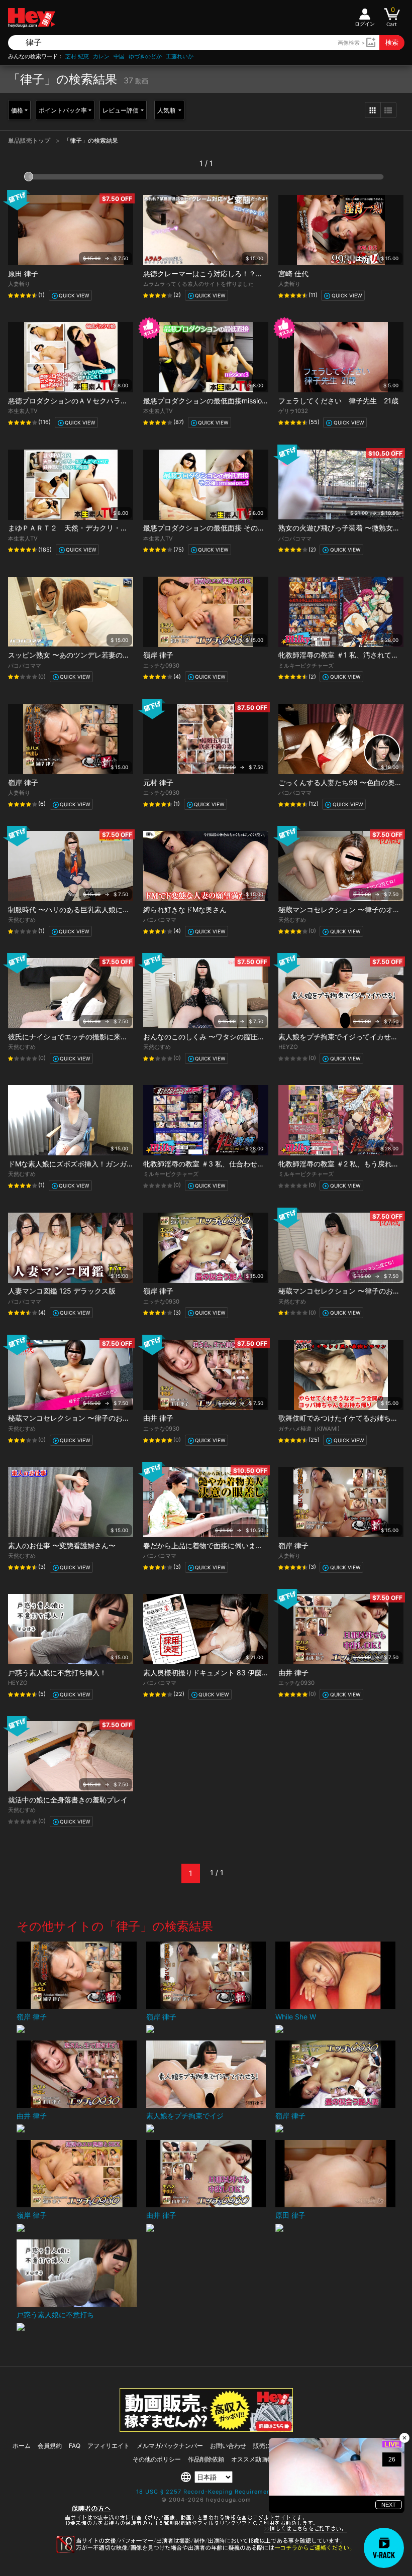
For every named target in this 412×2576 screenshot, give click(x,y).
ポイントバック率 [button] (63, 110)
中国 (119, 57)
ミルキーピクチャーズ (306, 666)
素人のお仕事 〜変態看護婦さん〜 (62, 1545)
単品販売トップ (30, 140)
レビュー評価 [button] (121, 110)
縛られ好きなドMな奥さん (185, 909)
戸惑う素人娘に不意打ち (55, 2315)
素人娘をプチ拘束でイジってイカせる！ (342, 1037)
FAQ (75, 2446)
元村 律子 (158, 782)
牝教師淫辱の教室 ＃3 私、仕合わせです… (210, 1164)
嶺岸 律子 (158, 655)
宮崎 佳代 (293, 274)
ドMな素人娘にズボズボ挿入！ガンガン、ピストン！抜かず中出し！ (117, 1164)
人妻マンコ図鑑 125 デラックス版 (62, 1291)
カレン (101, 57)
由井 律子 (158, 1418)
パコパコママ (295, 539)
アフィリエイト (109, 2446)
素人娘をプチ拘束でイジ (185, 2116)
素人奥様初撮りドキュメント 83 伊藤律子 (210, 1673)
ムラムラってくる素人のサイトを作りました (198, 284)
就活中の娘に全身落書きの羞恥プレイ (68, 1800)
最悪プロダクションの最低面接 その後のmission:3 (223, 528)
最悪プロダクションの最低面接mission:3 (208, 401)
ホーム (22, 2446)
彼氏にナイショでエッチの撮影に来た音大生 (78, 1037)
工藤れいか (180, 57)
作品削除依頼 (206, 2459)
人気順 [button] (167, 110)
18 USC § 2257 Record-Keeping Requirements (206, 2492)
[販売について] (206, 2429)
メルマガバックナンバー (170, 2446)
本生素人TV (23, 411)
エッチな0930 (161, 666)
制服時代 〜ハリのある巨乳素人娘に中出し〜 (79, 909)
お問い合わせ (228, 2446)
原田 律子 (23, 274)
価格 (17, 110)
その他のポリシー (157, 2459)
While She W (296, 2017)
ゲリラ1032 (293, 411)
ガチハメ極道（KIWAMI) (309, 1429)
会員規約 (50, 2446)
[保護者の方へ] (206, 2531)
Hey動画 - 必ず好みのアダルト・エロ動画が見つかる (32, 18)
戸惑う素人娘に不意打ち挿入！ (57, 1673)
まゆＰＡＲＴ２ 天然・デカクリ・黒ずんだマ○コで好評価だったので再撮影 (131, 528)
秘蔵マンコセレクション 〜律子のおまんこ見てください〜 (100, 1418)
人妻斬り (19, 284)
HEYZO (288, 1047)
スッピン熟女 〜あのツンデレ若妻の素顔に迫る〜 (86, 655)
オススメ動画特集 (255, 2459)
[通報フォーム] (206, 2551)
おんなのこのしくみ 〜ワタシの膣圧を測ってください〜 (232, 1037)
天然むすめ (22, 920)
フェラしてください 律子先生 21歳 (338, 401)
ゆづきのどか (145, 57)
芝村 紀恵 (77, 57)
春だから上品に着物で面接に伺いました (207, 1545)
